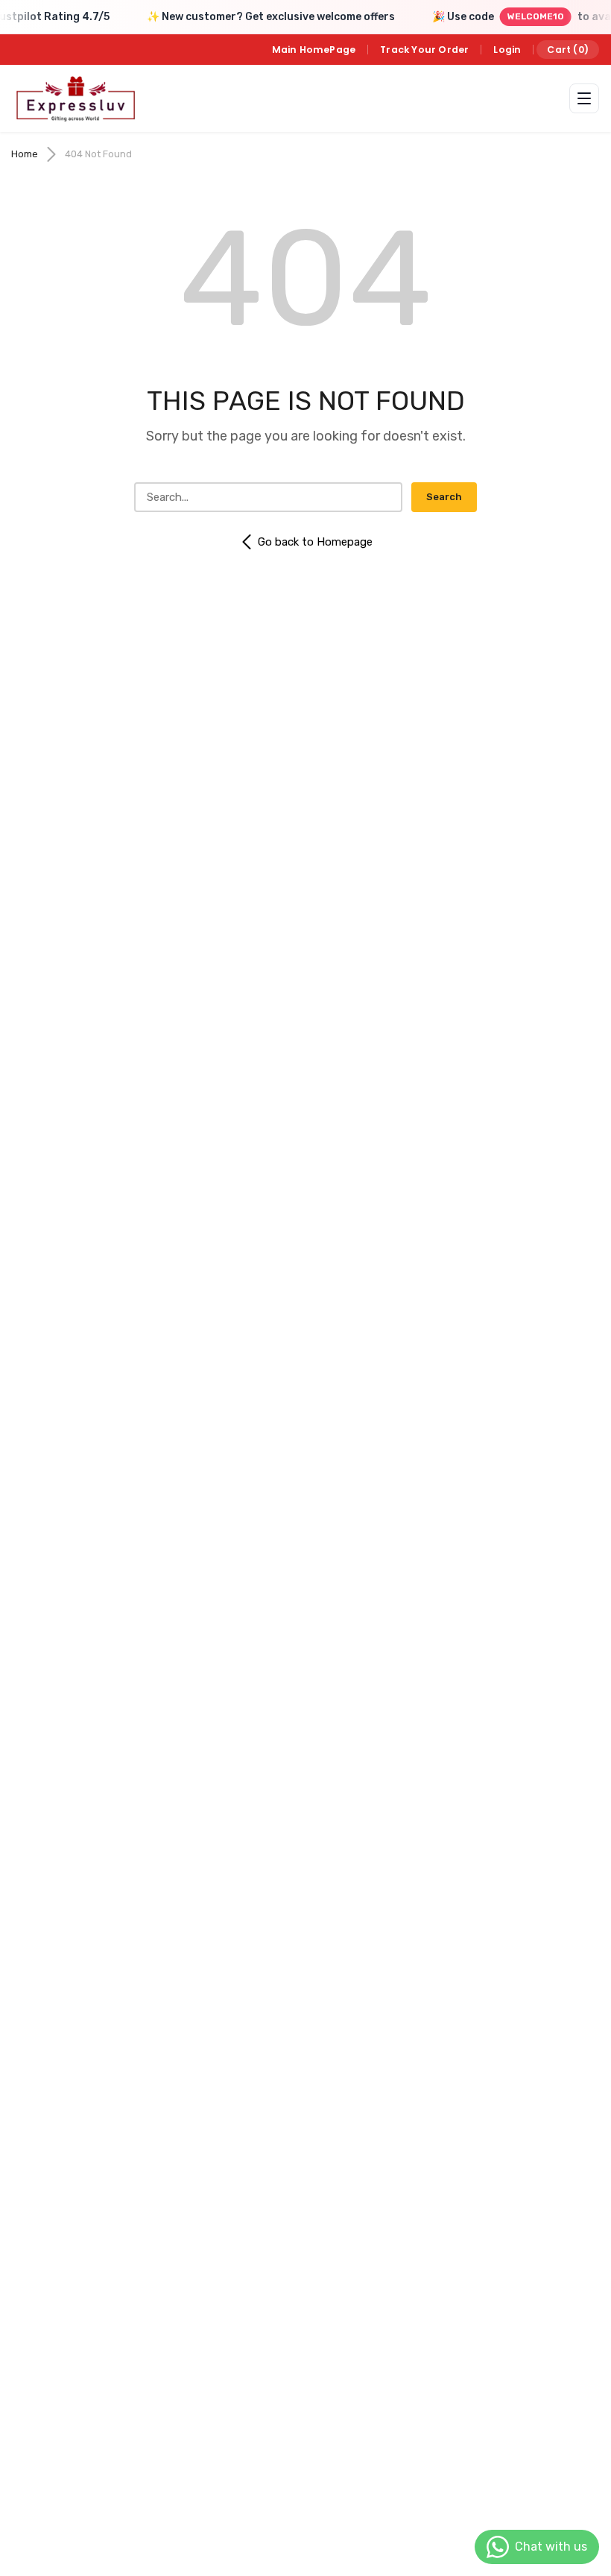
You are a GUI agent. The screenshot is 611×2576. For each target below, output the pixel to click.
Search (444, 497)
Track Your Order (424, 50)
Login (507, 50)
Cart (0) (568, 50)
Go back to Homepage (315, 542)
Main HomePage (314, 50)
